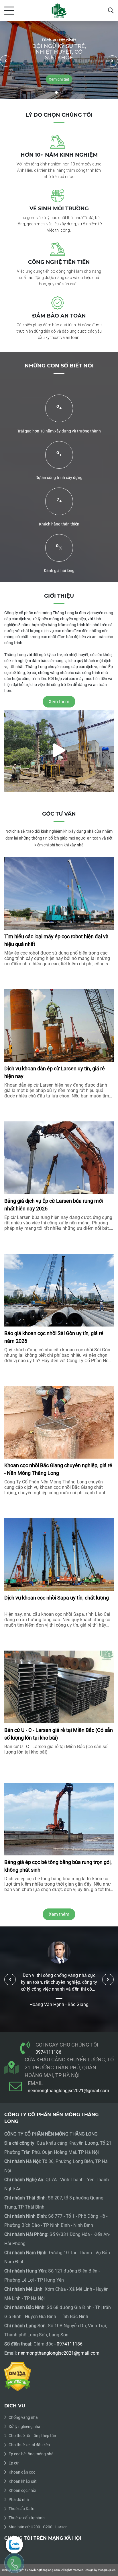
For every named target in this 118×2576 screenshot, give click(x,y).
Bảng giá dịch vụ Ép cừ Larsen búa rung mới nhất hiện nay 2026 (54, 1205)
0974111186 (48, 2052)
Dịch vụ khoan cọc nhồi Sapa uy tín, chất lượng (57, 1598)
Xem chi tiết (33, 79)
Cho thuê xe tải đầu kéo (29, 2445)
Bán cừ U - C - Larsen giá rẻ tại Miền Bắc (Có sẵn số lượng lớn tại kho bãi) (59, 1734)
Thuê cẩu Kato (21, 2509)
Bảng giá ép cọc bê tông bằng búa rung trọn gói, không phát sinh (58, 1866)
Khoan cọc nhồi (22, 2490)
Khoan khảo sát (23, 2481)
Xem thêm (59, 1914)
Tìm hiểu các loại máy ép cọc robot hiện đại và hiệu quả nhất (56, 940)
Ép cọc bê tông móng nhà (31, 2454)
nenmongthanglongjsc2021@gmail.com (68, 2091)
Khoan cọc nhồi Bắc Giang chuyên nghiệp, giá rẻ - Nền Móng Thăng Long (58, 1469)
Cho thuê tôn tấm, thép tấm (33, 2436)
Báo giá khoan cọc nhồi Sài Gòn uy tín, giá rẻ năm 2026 (54, 1337)
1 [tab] (56, 92)
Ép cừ (14, 2463)
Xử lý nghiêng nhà (24, 2427)
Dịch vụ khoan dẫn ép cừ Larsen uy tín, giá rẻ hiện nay (55, 1072)
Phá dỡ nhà (19, 2500)
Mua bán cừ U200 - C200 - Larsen (38, 2527)
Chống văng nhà (23, 2417)
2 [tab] (62, 92)
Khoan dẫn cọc (22, 2472)
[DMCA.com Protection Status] (18, 2376)
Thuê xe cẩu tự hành (27, 2518)
